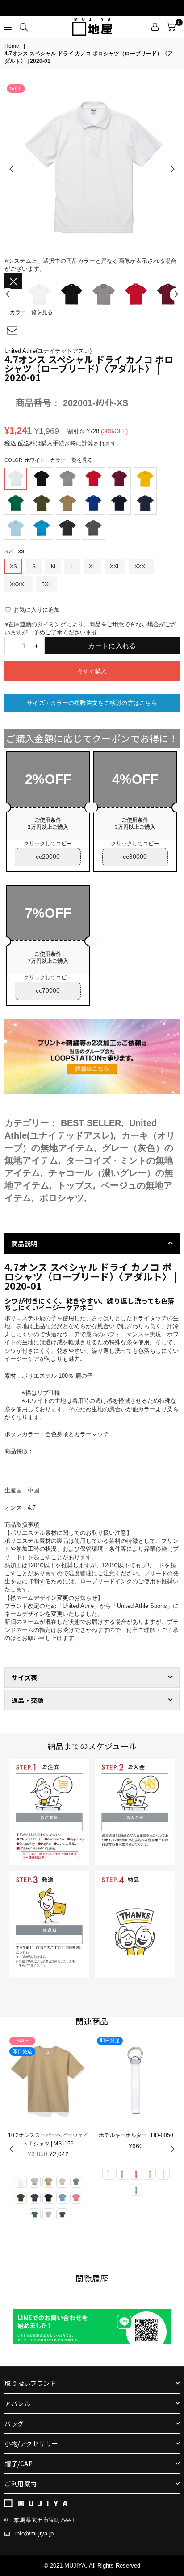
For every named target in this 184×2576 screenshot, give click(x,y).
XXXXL (19, 584)
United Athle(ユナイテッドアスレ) (48, 351)
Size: (14, 551)
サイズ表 (24, 1677)
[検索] (24, 27)
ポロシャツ (62, 1198)
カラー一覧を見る (31, 312)
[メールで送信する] (12, 331)
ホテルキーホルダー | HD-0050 (48, 2135)
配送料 (27, 443)
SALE (16, 88)
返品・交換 (27, 1700)
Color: (49, 460)
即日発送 (22, 2041)
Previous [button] (11, 170)
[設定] (155, 27)
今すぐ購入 (92, 671)
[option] (92, 170)
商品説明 (24, 1243)
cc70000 (48, 990)
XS (13, 567)
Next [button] (173, 170)
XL (92, 567)
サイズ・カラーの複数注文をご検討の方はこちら (92, 703)
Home (12, 46)
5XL (46, 584)
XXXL (141, 567)
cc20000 (48, 857)
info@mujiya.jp (34, 2533)
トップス (75, 1185)
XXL (115, 567)
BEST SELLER (91, 1123)
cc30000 (135, 857)
